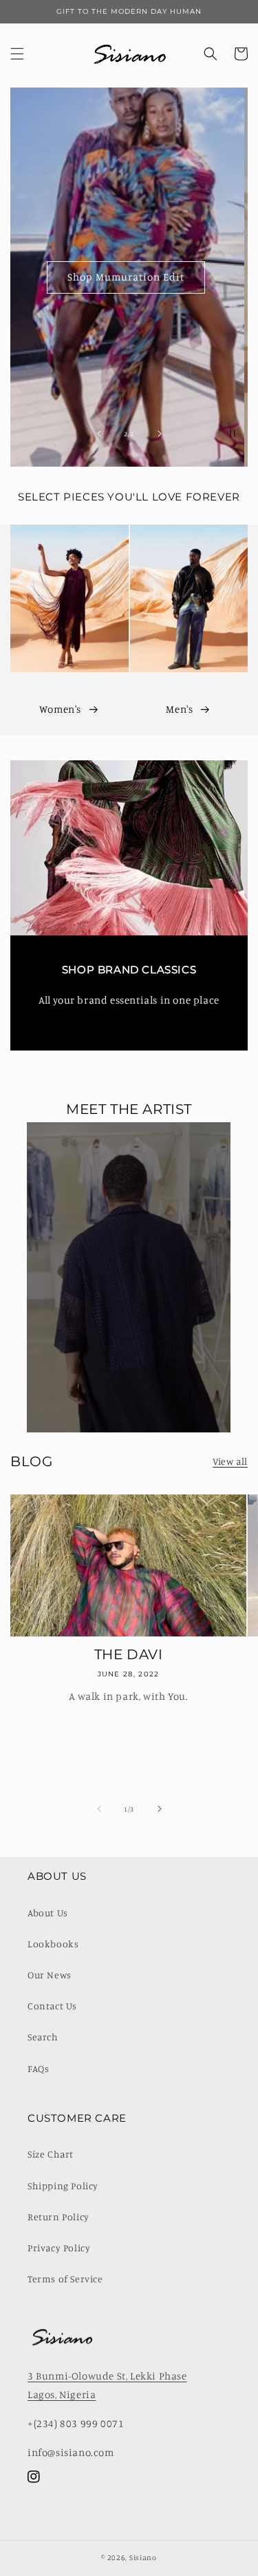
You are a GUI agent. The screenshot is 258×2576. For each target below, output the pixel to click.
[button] (17, 54)
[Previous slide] (99, 434)
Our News (50, 1975)
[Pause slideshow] (233, 434)
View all (230, 1461)
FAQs (38, 2068)
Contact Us (52, 2006)
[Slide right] (160, 1809)
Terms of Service (65, 2279)
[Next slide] (160, 434)
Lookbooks (53, 1944)
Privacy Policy (59, 2248)
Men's (179, 709)
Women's (60, 709)
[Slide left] (99, 1809)
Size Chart (51, 2154)
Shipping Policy (63, 2185)
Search (43, 2037)
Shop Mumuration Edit (129, 277)
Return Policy (58, 2217)
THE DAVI (129, 1654)
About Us (48, 1913)
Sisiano (143, 2557)
